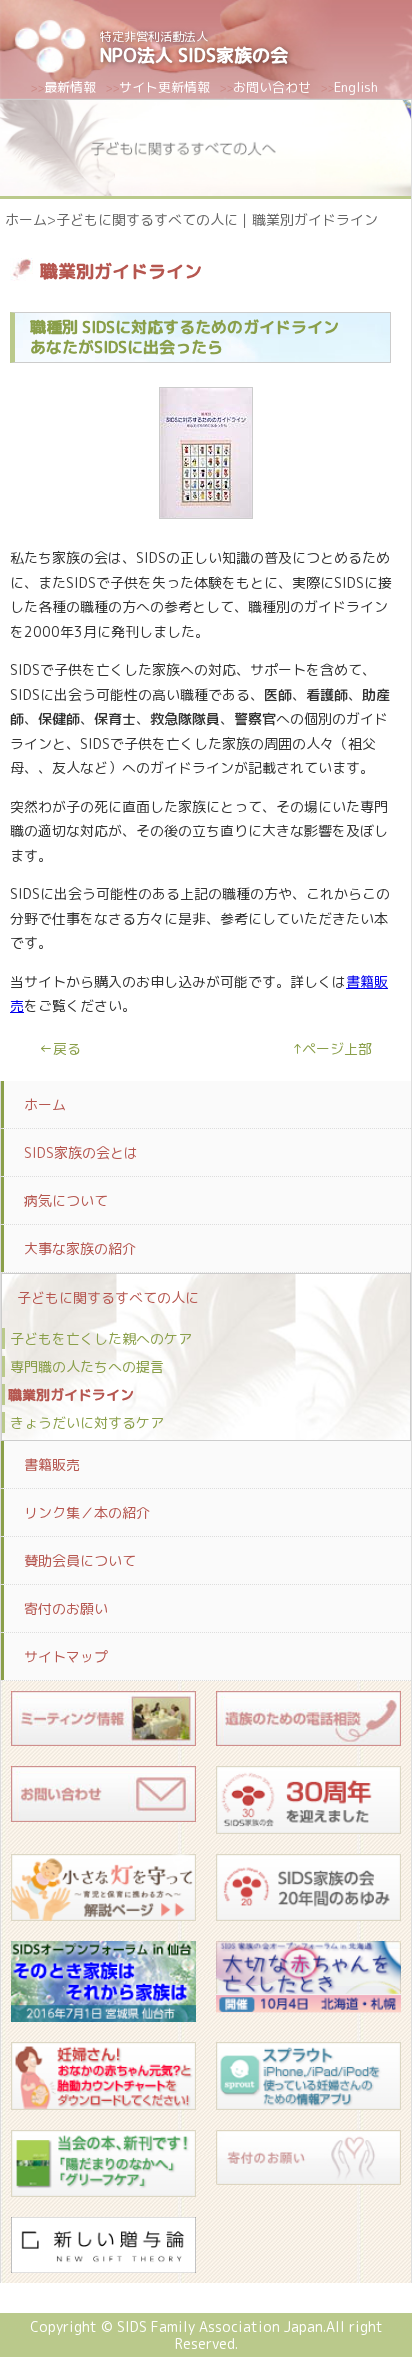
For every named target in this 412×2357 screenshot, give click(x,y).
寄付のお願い (66, 1608)
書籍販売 (52, 1464)
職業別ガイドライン (71, 1394)
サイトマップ (66, 1656)
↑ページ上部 (332, 1048)
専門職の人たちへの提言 (87, 1366)
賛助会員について (80, 1560)
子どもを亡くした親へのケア (101, 1338)
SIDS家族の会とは (81, 1152)
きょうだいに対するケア (87, 1422)
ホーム (26, 219)
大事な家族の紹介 (80, 1248)
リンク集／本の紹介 (87, 1512)
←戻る (60, 1048)
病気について (66, 1200)
